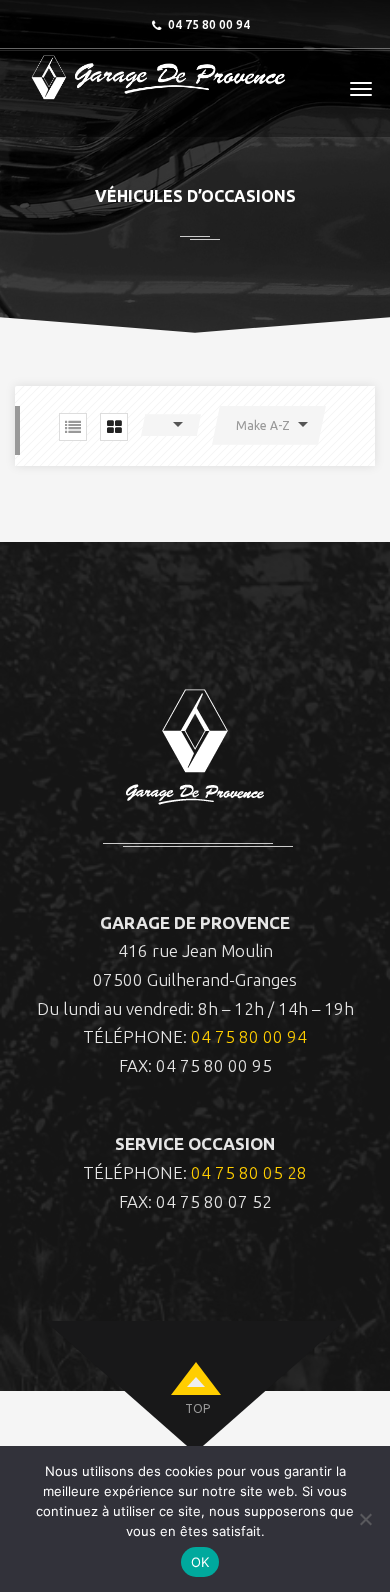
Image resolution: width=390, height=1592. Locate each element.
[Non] (365, 1519)
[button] (171, 425)
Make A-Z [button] (263, 425)
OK (200, 1562)
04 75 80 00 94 (249, 1036)
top (197, 1408)
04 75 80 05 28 (249, 1172)
